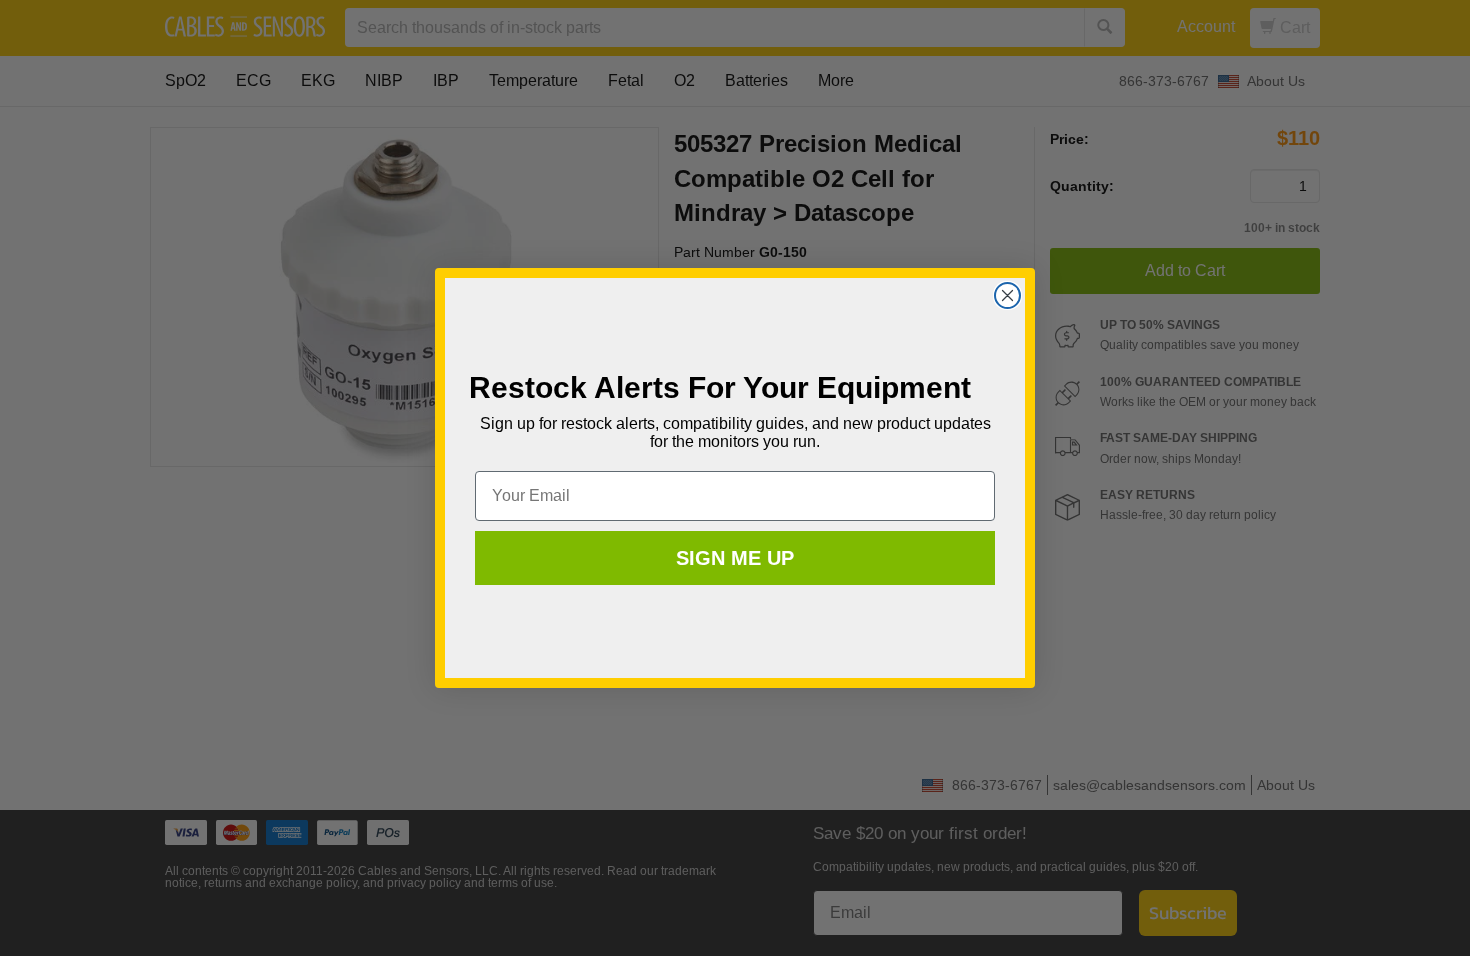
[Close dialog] (1007, 295)
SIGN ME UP (735, 558)
